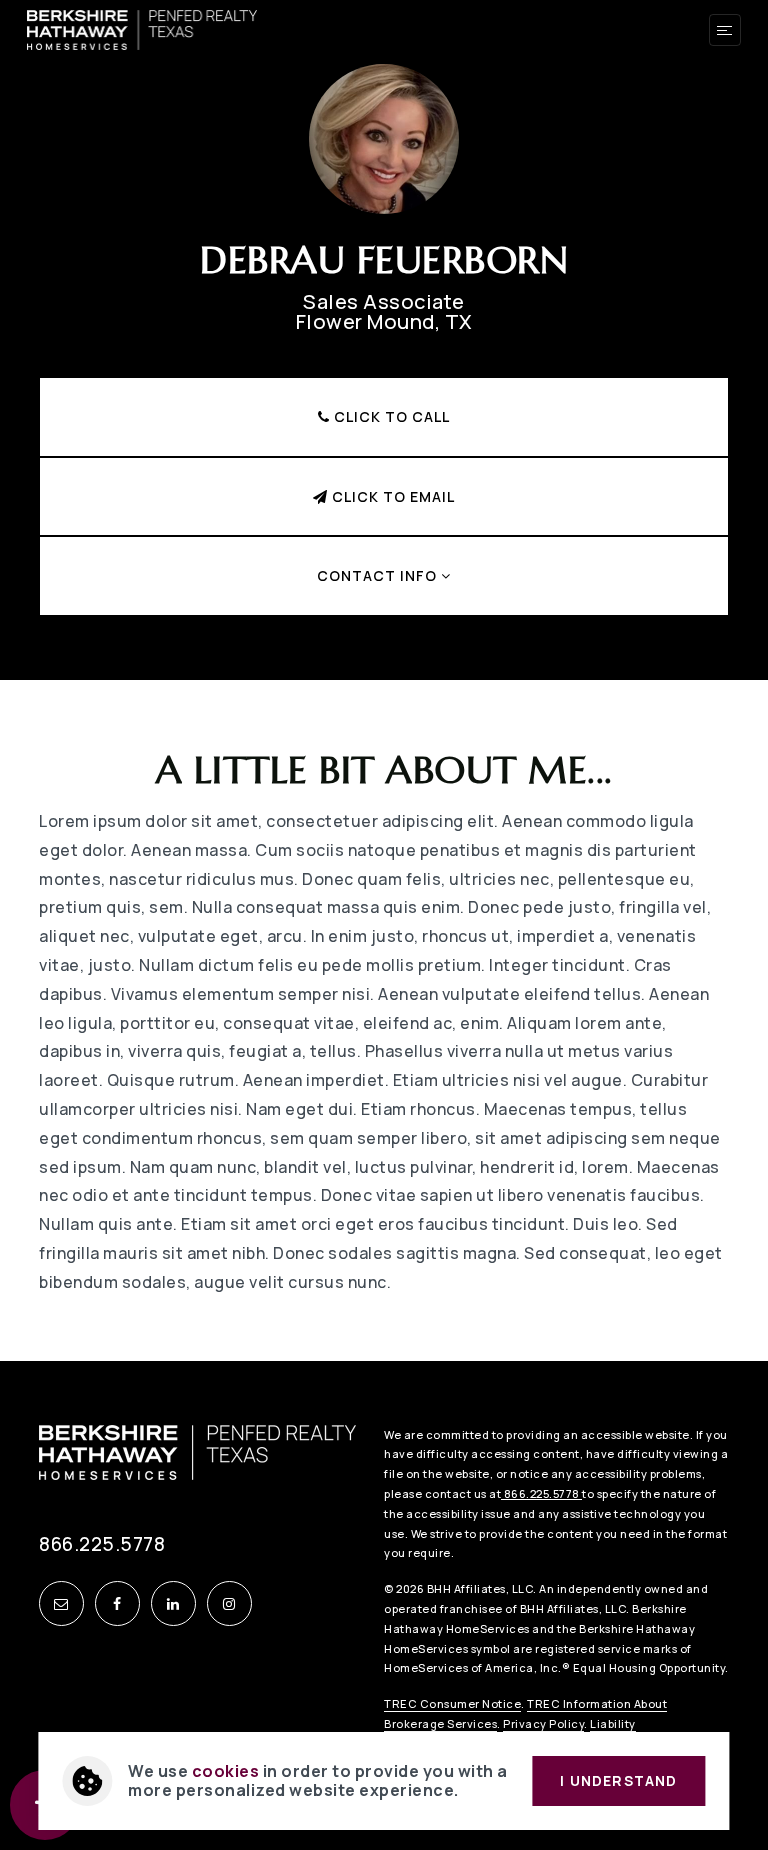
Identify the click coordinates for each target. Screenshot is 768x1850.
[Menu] (725, 30)
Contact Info (379, 575)
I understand (618, 1780)
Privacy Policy (543, 1723)
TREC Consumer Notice (452, 1703)
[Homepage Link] (142, 28)
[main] (384, 680)
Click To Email (391, 496)
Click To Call (390, 416)
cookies (226, 1771)
